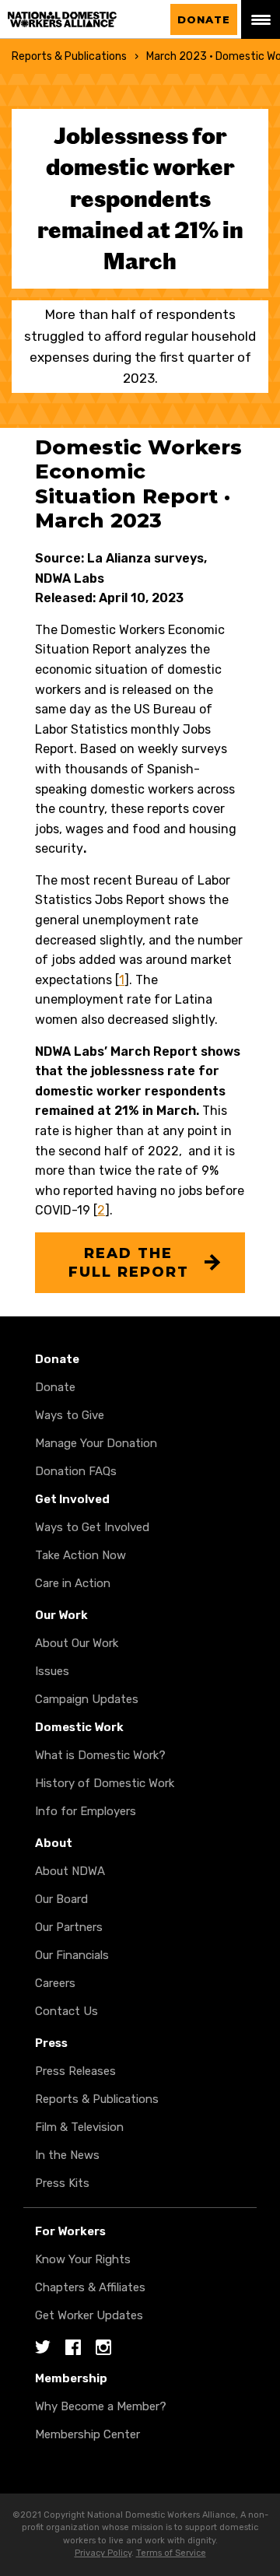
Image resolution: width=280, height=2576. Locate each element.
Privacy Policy (103, 2553)
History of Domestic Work (105, 1783)
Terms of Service (171, 2553)
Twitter (43, 2348)
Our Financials (72, 1955)
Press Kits (62, 2183)
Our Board (61, 1899)
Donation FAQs (76, 1471)
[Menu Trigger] (261, 19)
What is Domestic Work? (100, 1755)
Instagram (103, 2348)
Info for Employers (86, 1811)
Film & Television (79, 2127)
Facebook (73, 2348)
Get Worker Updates (89, 2315)
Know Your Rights (83, 2259)
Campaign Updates (87, 1699)
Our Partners (69, 1927)
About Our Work (77, 1643)
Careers (55, 1983)
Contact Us (66, 2011)
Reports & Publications (69, 56)
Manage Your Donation (96, 1443)
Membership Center (87, 2434)
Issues (52, 1671)
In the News (67, 2155)
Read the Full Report (129, 1263)
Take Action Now (80, 1555)
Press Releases (75, 2071)
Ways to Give (70, 1415)
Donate (204, 19)
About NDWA (70, 1871)
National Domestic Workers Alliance (78, 20)
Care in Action (73, 1583)
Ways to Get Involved (92, 1527)
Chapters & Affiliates (90, 2287)
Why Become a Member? (101, 2406)
